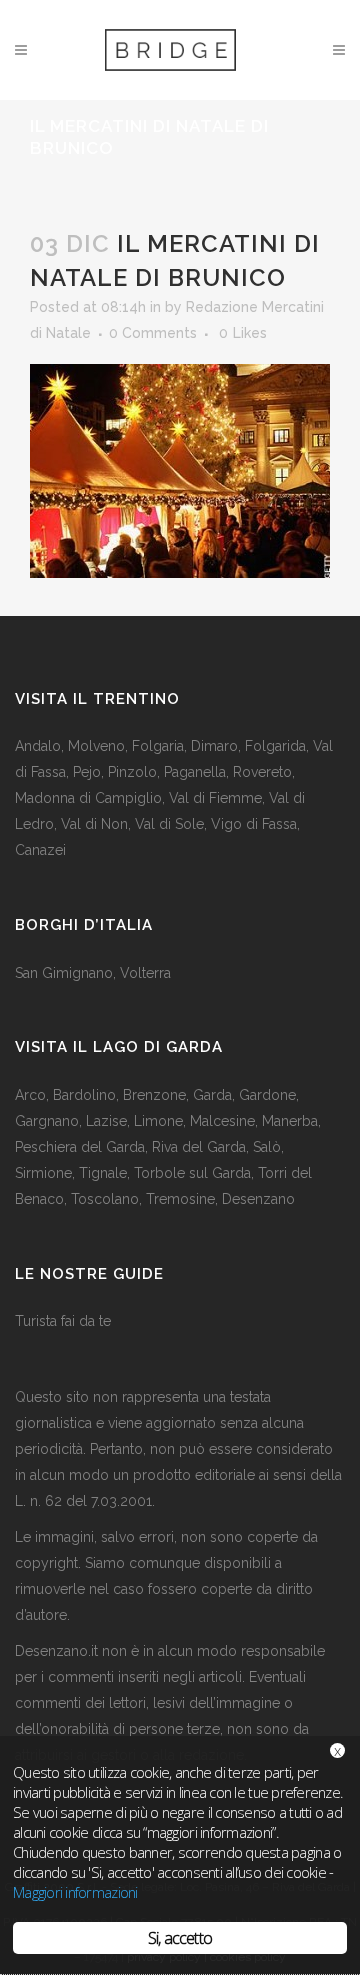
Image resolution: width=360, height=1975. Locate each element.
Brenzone (154, 1095)
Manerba (290, 1121)
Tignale (103, 1173)
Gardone (267, 1095)
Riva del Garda (199, 1147)
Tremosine (180, 1199)
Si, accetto (180, 1938)
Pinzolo (132, 772)
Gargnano (47, 1121)
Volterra (145, 973)
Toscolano (105, 1199)
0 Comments (153, 333)
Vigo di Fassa (254, 824)
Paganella (195, 772)
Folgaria (158, 746)
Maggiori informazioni (75, 1892)
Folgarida (275, 746)
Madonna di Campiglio (88, 798)
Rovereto (262, 772)
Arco (30, 1095)
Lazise (106, 1121)
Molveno (96, 746)
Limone (158, 1121)
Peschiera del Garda (80, 1147)
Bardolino (84, 1095)
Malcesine (222, 1121)
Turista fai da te (63, 1321)
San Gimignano (64, 973)
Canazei (40, 850)
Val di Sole (169, 824)
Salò (267, 1147)
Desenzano (258, 1199)
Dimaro (214, 746)
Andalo (38, 746)
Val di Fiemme (215, 798)
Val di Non (94, 824)
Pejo (87, 772)
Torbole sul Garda (192, 1173)
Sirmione (43, 1173)
